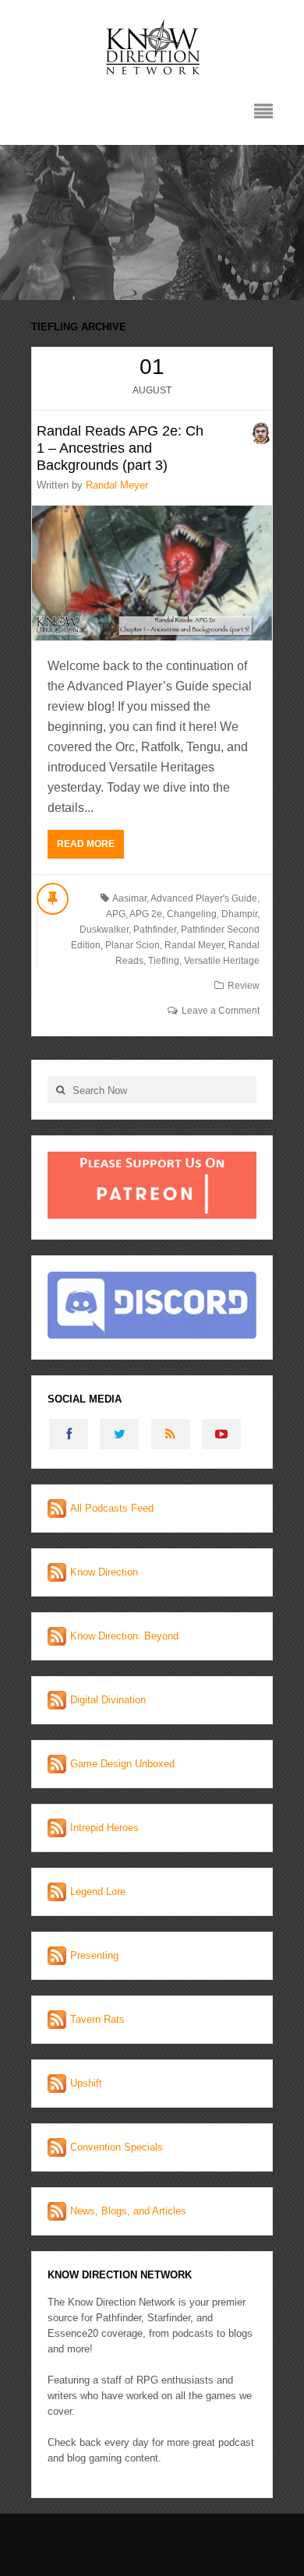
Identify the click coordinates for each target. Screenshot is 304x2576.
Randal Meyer (117, 485)
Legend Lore (98, 1891)
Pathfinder (155, 930)
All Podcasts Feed (112, 1508)
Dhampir (239, 914)
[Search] (60, 1090)
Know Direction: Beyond (124, 1636)
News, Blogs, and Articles (128, 2211)
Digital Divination (108, 1700)
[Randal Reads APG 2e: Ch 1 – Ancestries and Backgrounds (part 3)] (152, 573)
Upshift (86, 2083)
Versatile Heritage (222, 961)
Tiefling (164, 961)
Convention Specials (117, 2147)
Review (244, 986)
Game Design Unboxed (122, 1764)
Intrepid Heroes (104, 1828)
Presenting (94, 1955)
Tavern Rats (97, 2019)
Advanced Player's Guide (204, 898)
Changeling (192, 914)
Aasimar (129, 898)
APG (116, 914)
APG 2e (146, 914)
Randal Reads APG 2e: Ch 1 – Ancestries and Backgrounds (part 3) (120, 448)
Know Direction (104, 1572)
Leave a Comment (221, 1011)
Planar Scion (133, 945)
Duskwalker (104, 930)
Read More (86, 844)
